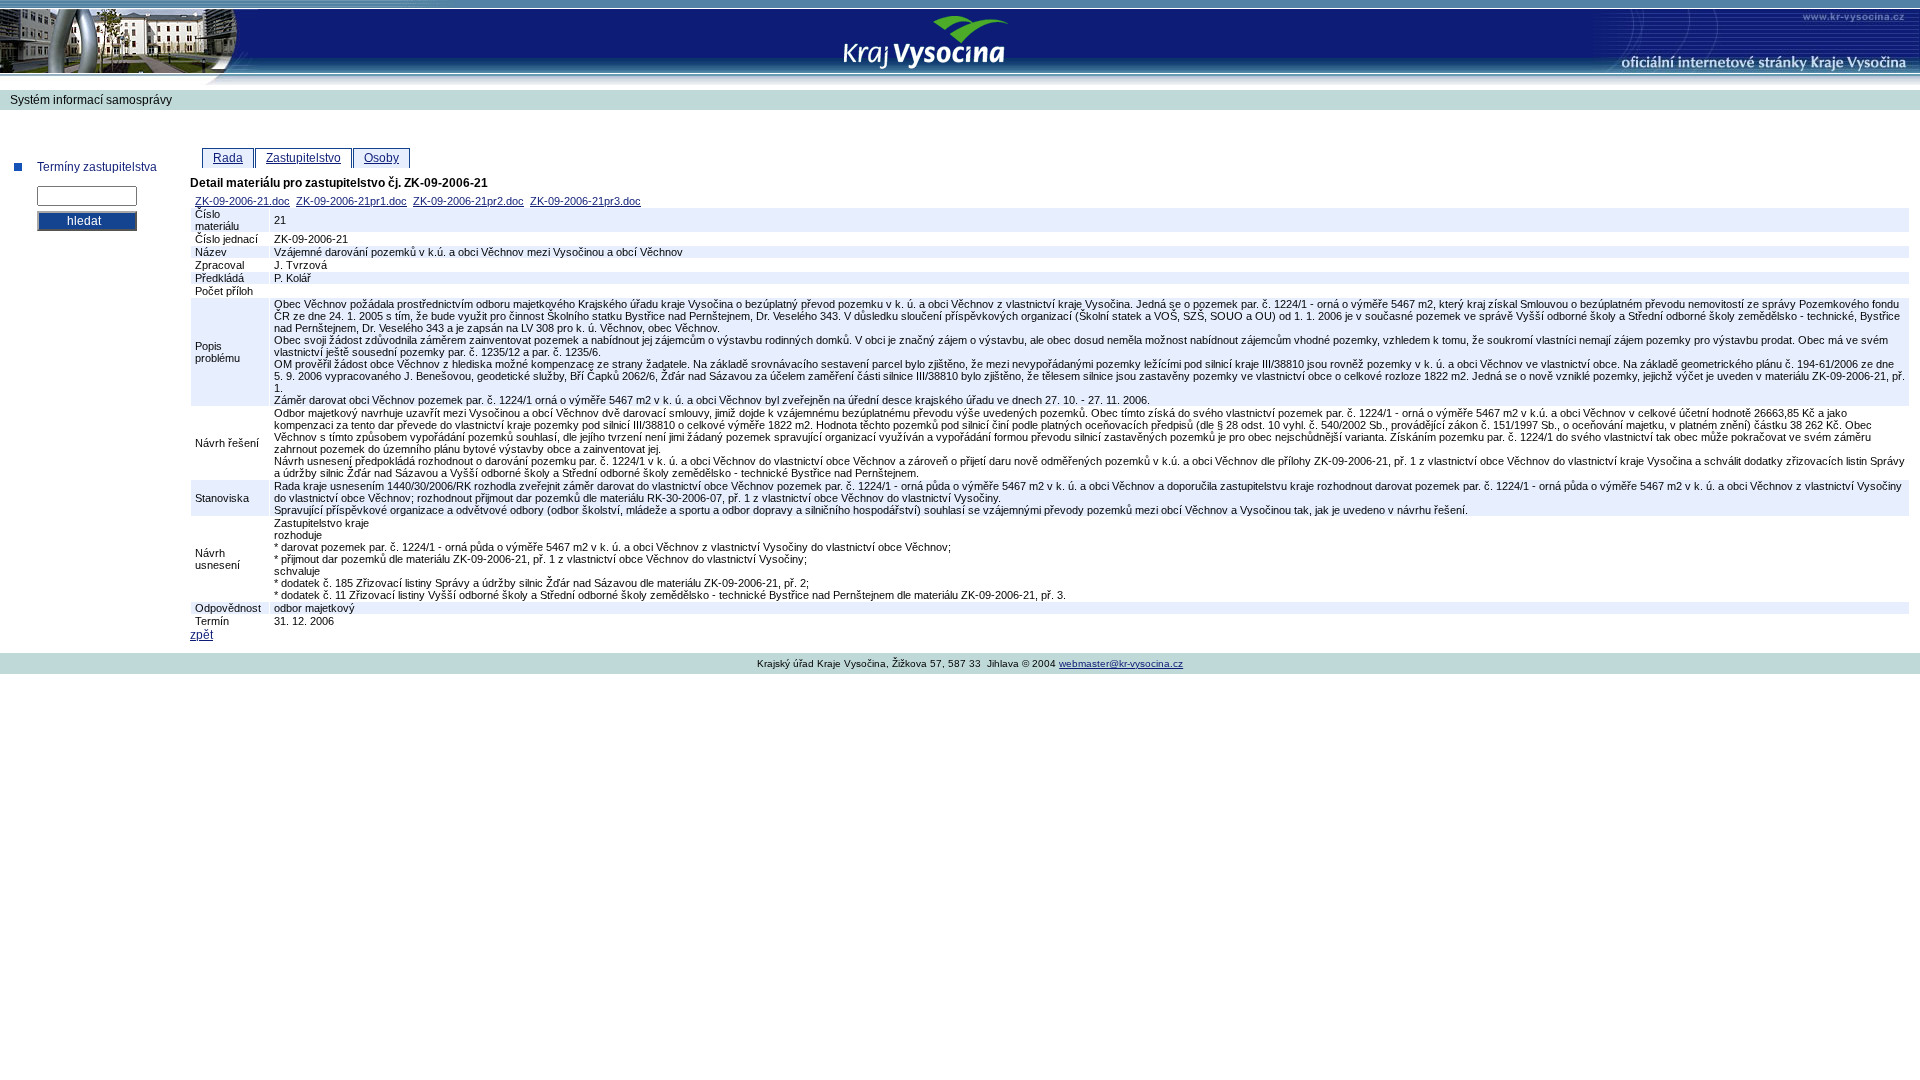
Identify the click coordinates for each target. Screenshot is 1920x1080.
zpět (201, 635)
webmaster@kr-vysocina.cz (1121, 663)
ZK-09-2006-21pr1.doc (351, 201)
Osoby (381, 158)
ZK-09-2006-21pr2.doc (468, 201)
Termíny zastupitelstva (97, 167)
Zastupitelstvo (303, 158)
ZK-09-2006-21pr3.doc (585, 201)
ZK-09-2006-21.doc (242, 201)
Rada (228, 158)
